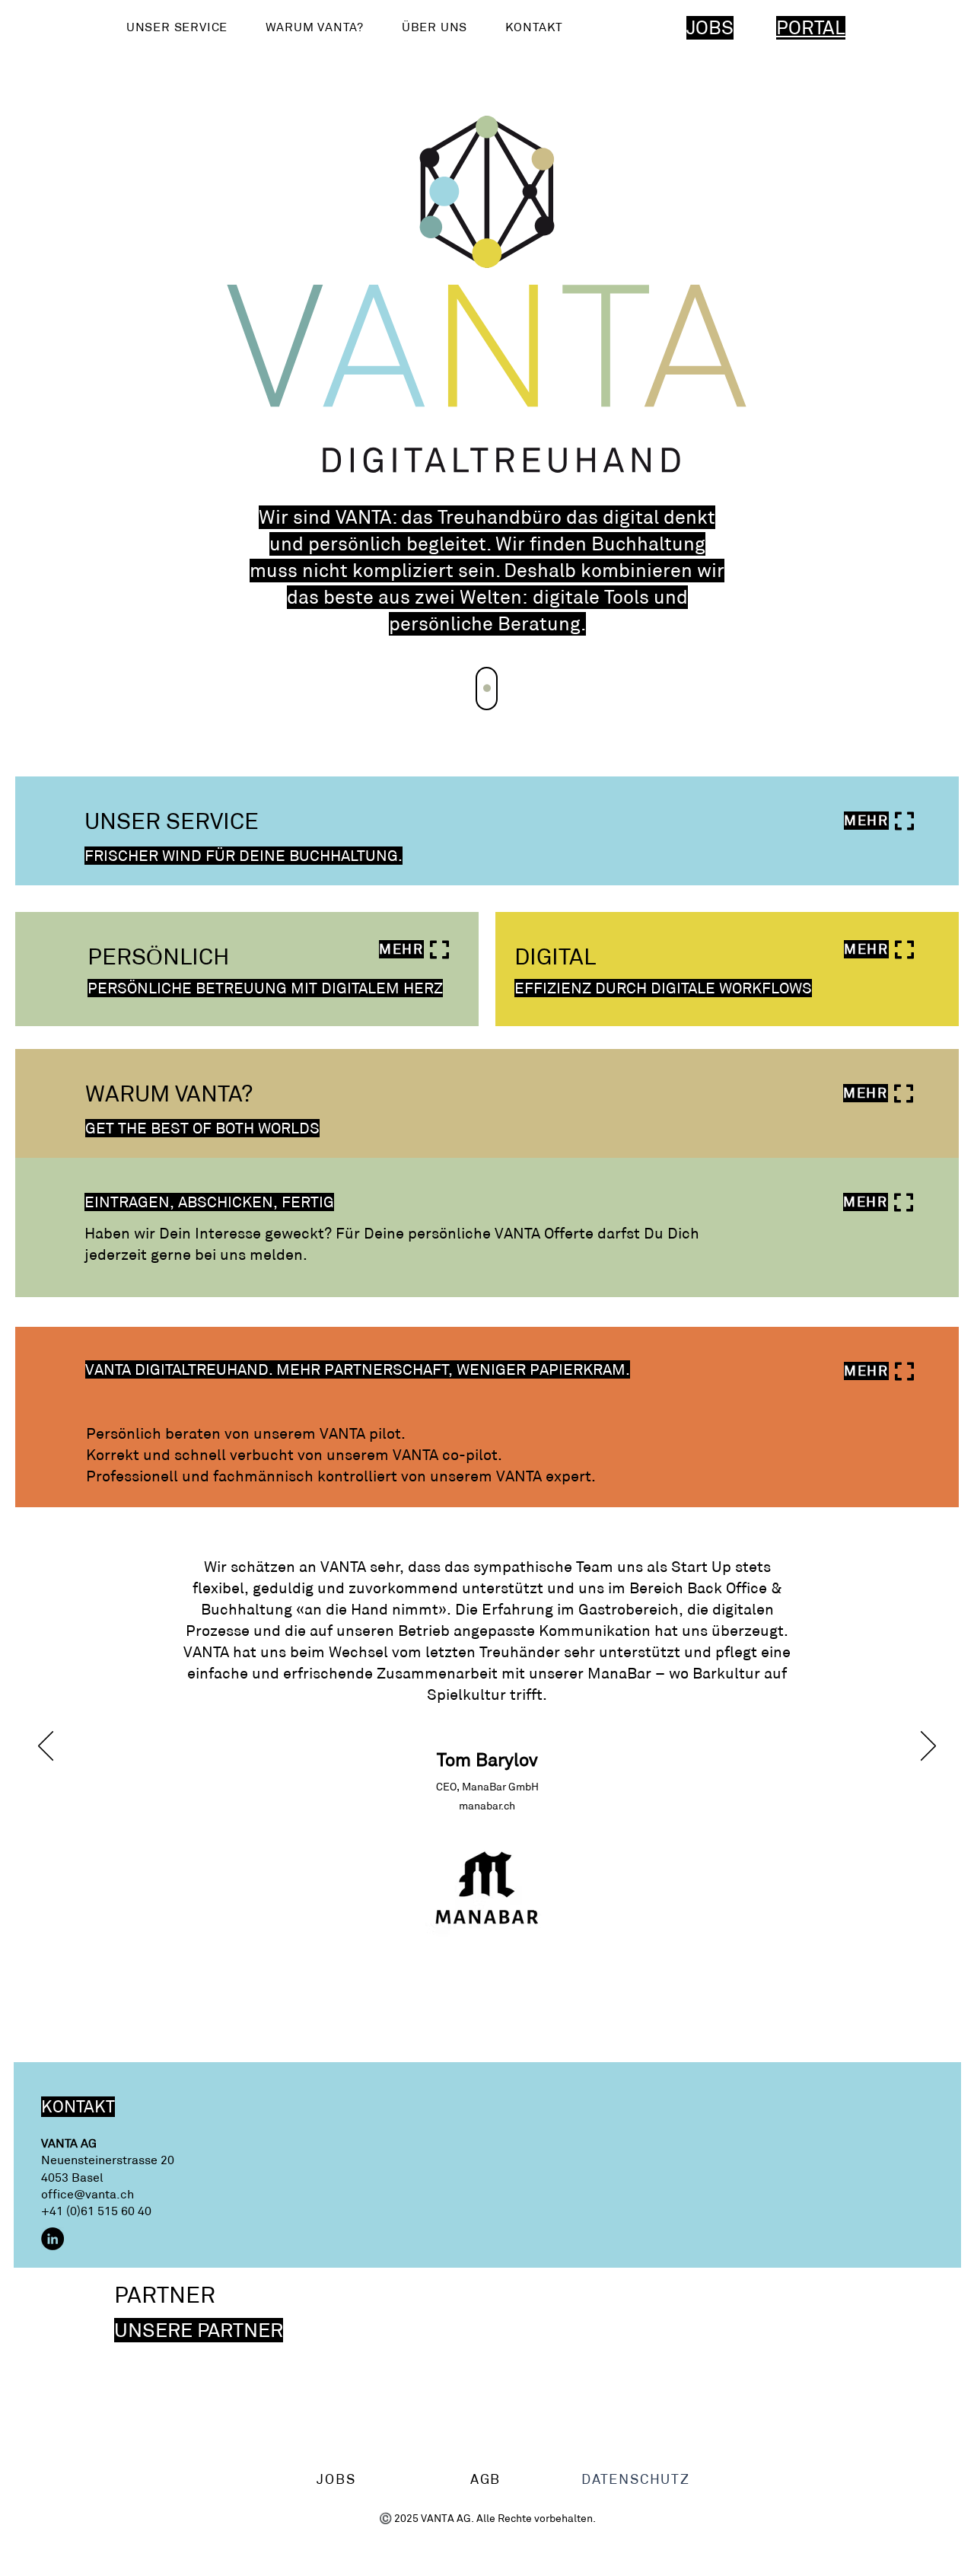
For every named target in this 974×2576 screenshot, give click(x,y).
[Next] (487, 689)
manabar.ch (487, 1806)
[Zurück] (46, 1747)
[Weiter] (928, 1747)
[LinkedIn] (53, 2239)
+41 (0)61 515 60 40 (96, 2211)
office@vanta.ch (88, 2194)
